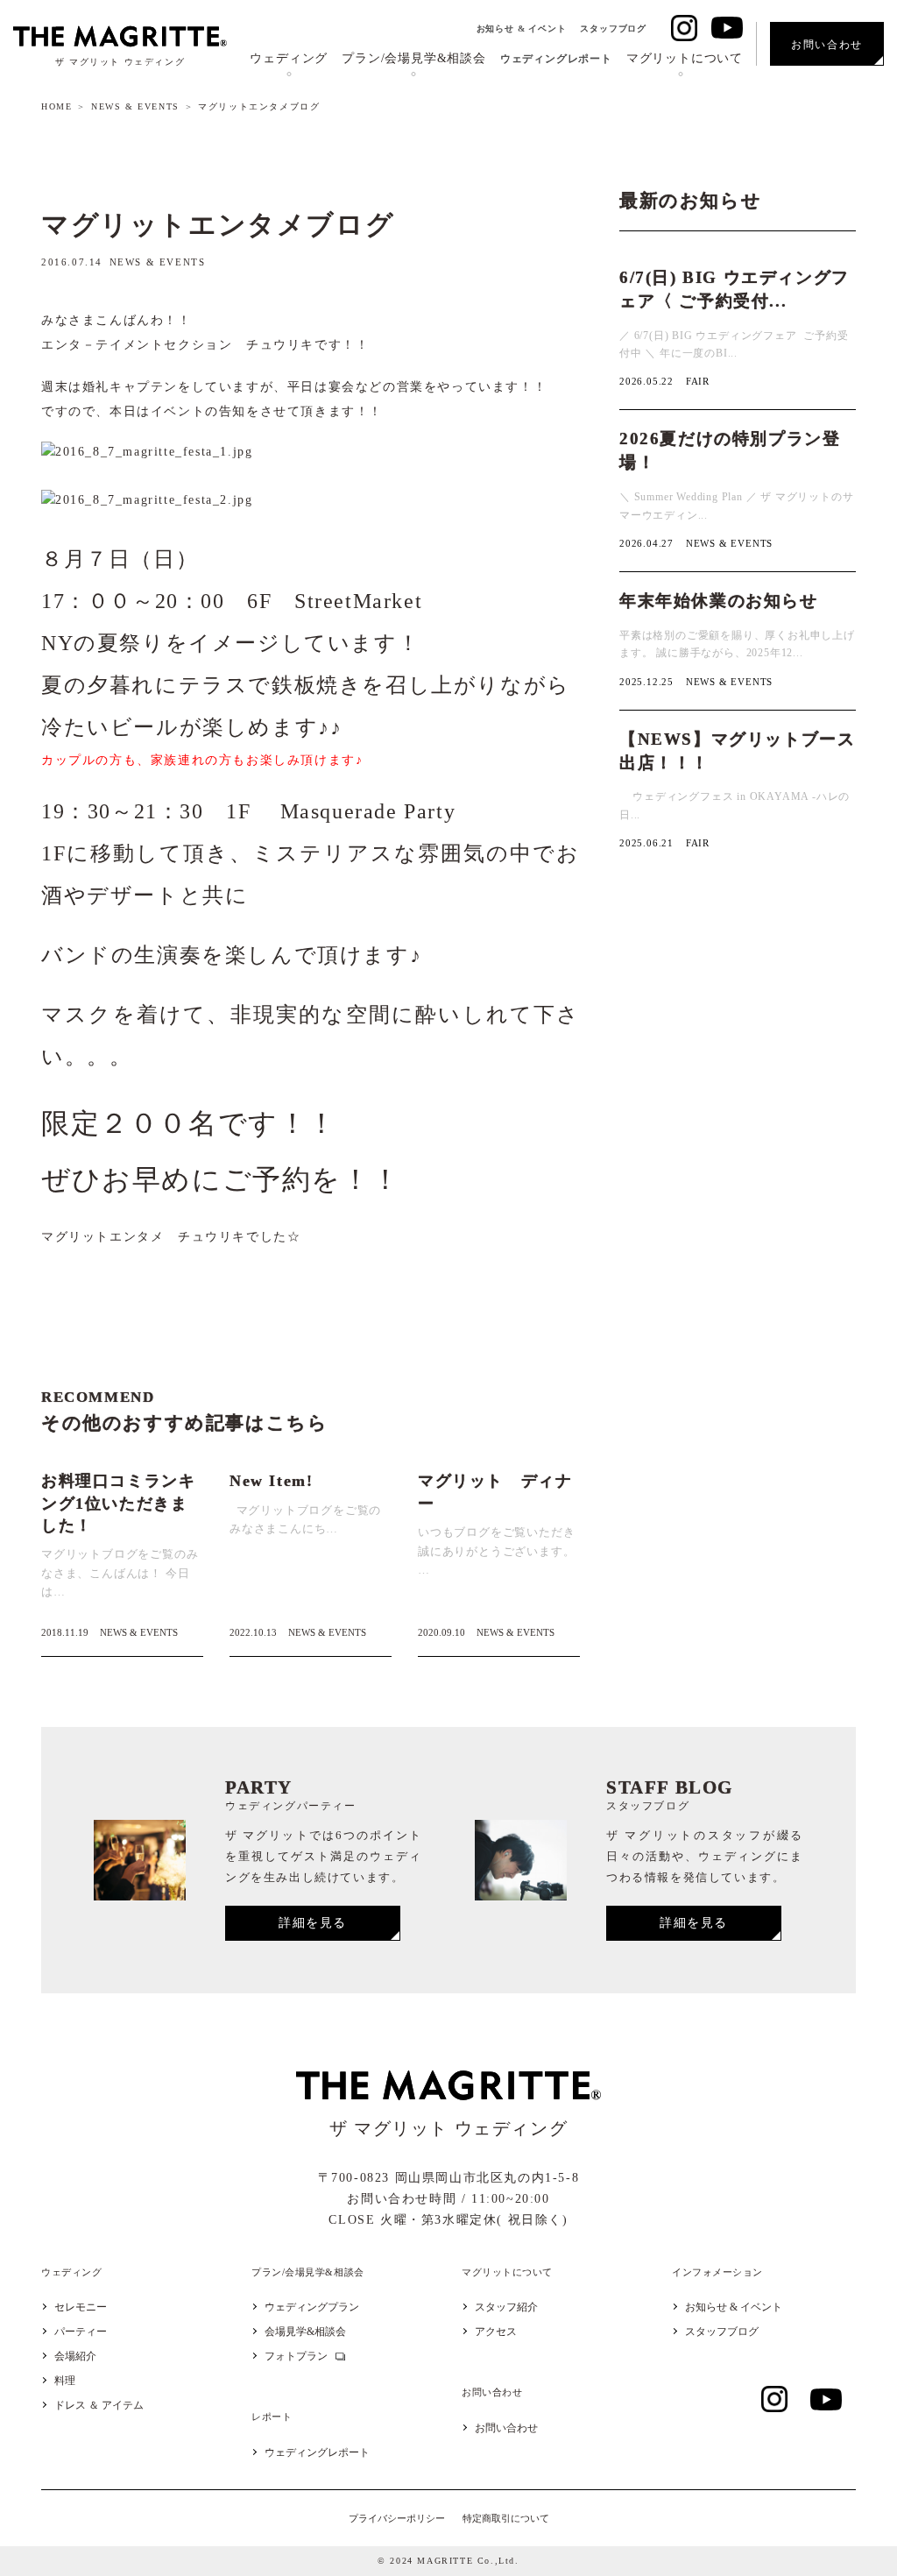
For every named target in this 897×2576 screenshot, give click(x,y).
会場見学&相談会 (305, 2332)
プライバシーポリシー (397, 2518)
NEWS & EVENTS (135, 106)
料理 (65, 2381)
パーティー (81, 2332)
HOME (57, 106)
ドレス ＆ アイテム (99, 2405)
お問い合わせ (506, 2428)
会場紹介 (75, 2356)
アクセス (496, 2332)
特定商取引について (506, 2518)
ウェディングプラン (312, 2307)
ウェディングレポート (556, 59)
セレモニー (81, 2307)
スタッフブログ (613, 28)
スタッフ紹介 (506, 2307)
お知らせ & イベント (522, 28)
